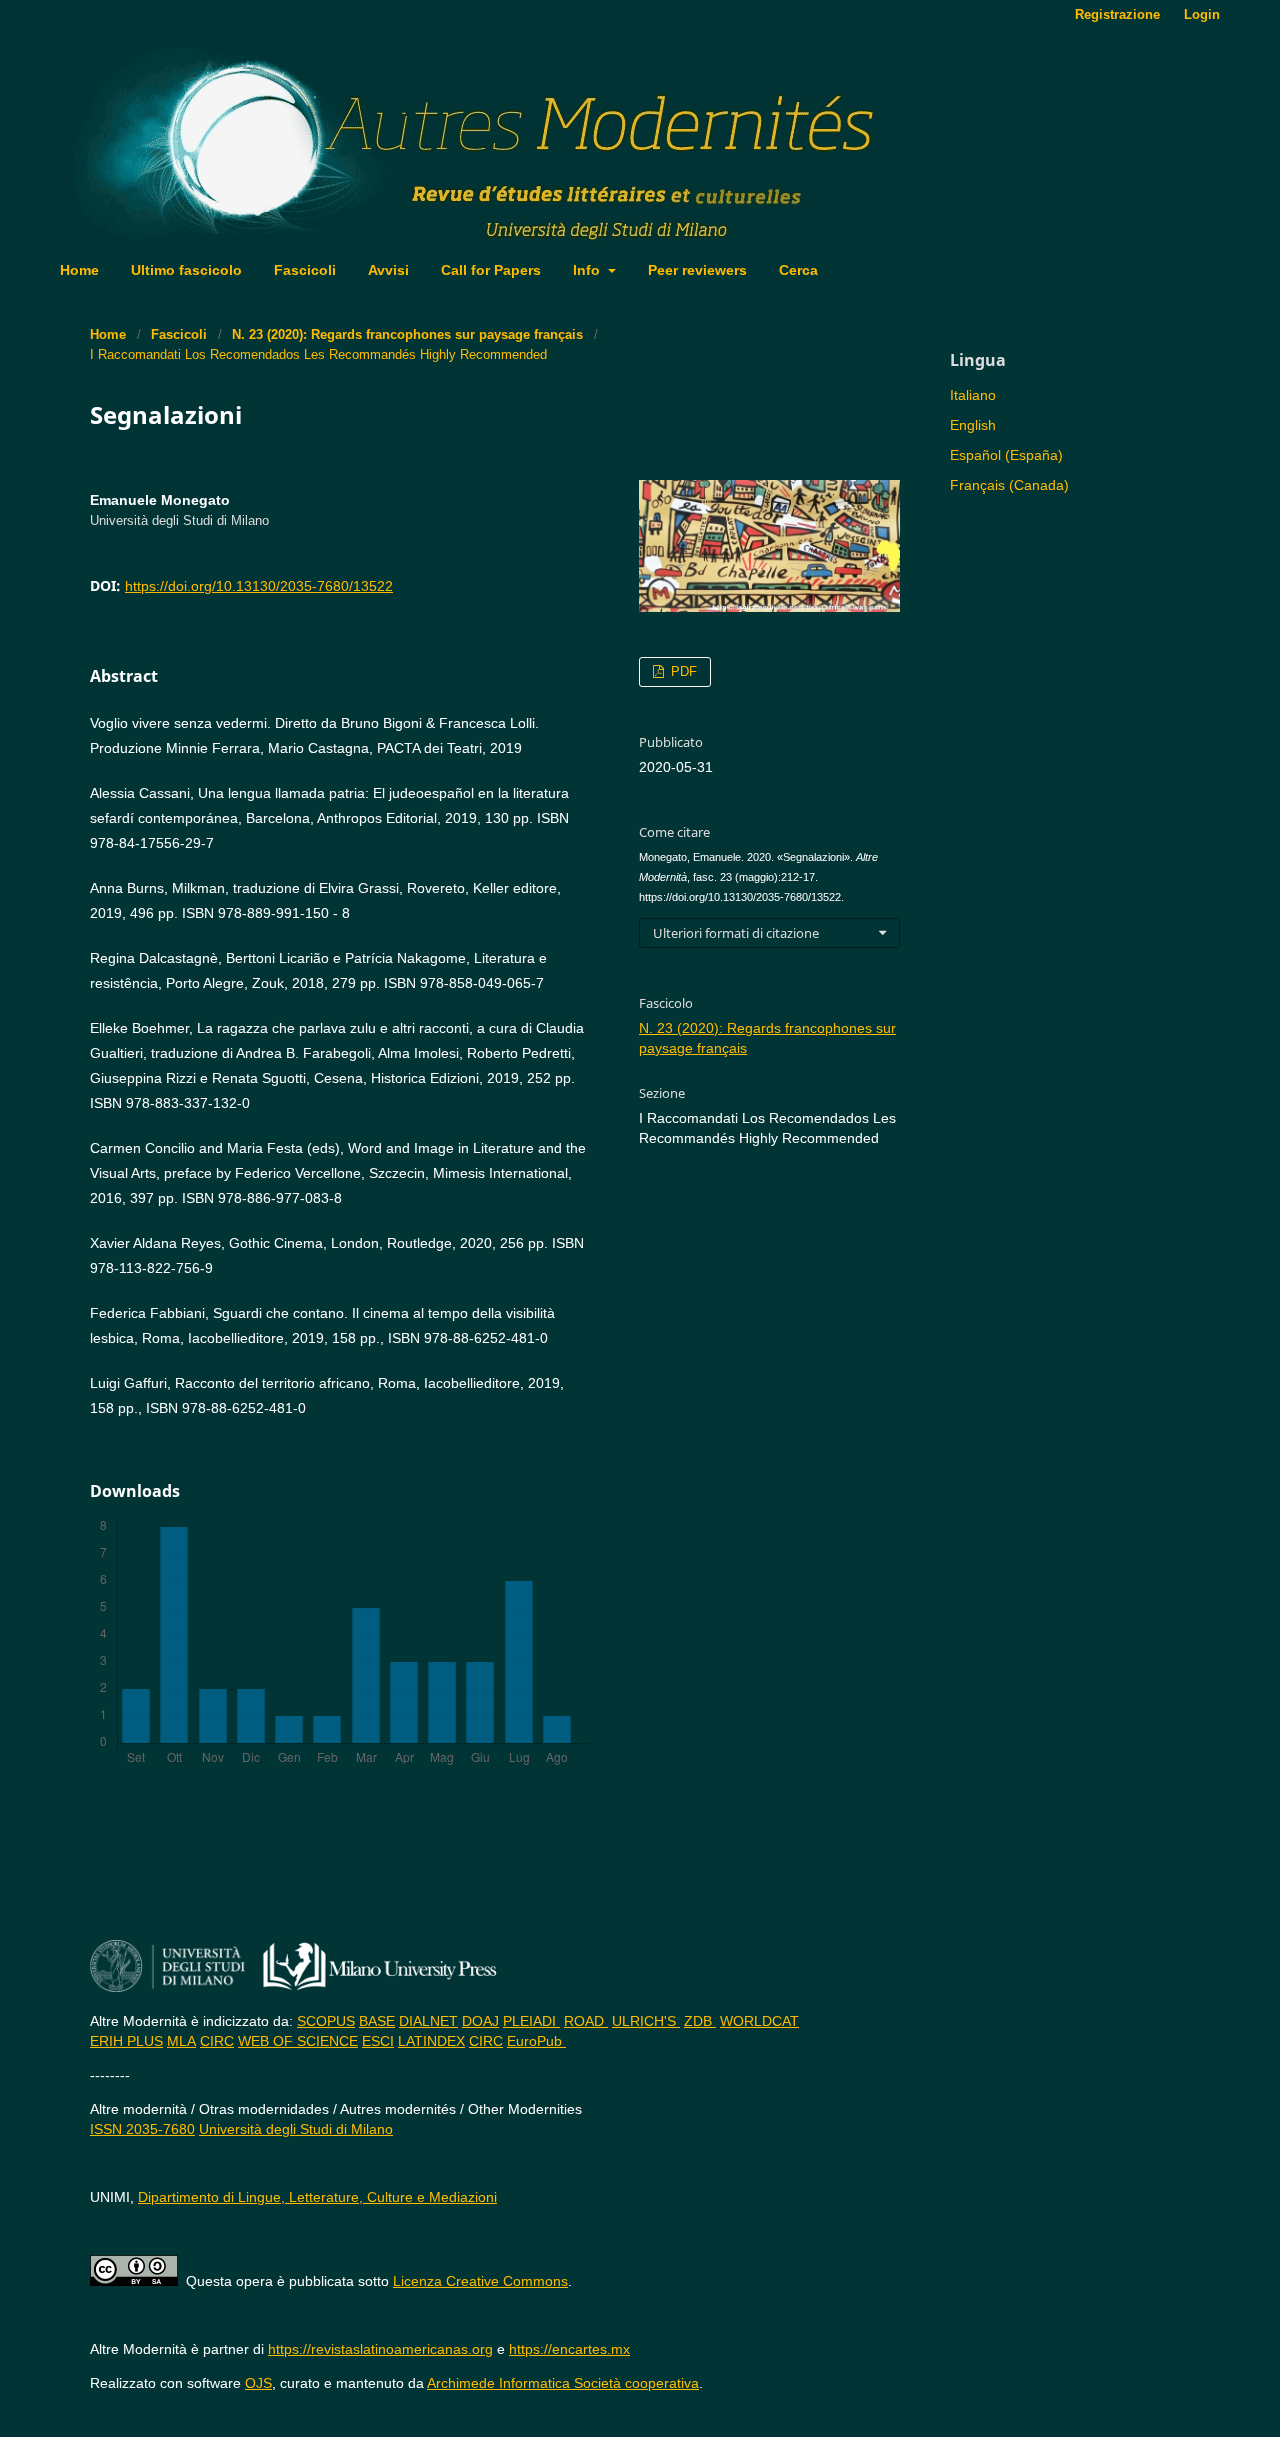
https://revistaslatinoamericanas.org (380, 2349)
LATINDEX (431, 2041)
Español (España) (1006, 455)
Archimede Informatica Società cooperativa (563, 2383)
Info (588, 270)
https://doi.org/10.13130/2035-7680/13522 (259, 586)
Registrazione (1117, 14)
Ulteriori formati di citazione (736, 933)
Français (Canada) (1009, 485)
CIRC (217, 2041)
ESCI (378, 2041)
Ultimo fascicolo (186, 270)
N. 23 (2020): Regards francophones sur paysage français (407, 334)
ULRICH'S (646, 2021)
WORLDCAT (759, 2021)
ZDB (700, 2021)
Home (79, 270)
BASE (377, 2021)
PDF (682, 671)
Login (1202, 14)
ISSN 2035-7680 (142, 2129)
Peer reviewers (697, 270)
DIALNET (428, 2021)
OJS (258, 2383)
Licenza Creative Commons (480, 2281)
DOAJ (480, 2021)
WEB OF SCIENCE (298, 2041)
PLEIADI (531, 2021)
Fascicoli (305, 270)
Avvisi (388, 270)
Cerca (798, 270)
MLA (181, 2041)
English (973, 425)
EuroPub (536, 2041)
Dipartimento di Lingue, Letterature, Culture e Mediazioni (317, 2197)
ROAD (586, 2021)
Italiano (973, 395)
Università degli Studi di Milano (296, 2129)
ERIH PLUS (126, 2041)
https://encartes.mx (569, 2349)
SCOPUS (326, 2021)
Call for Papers (491, 270)
